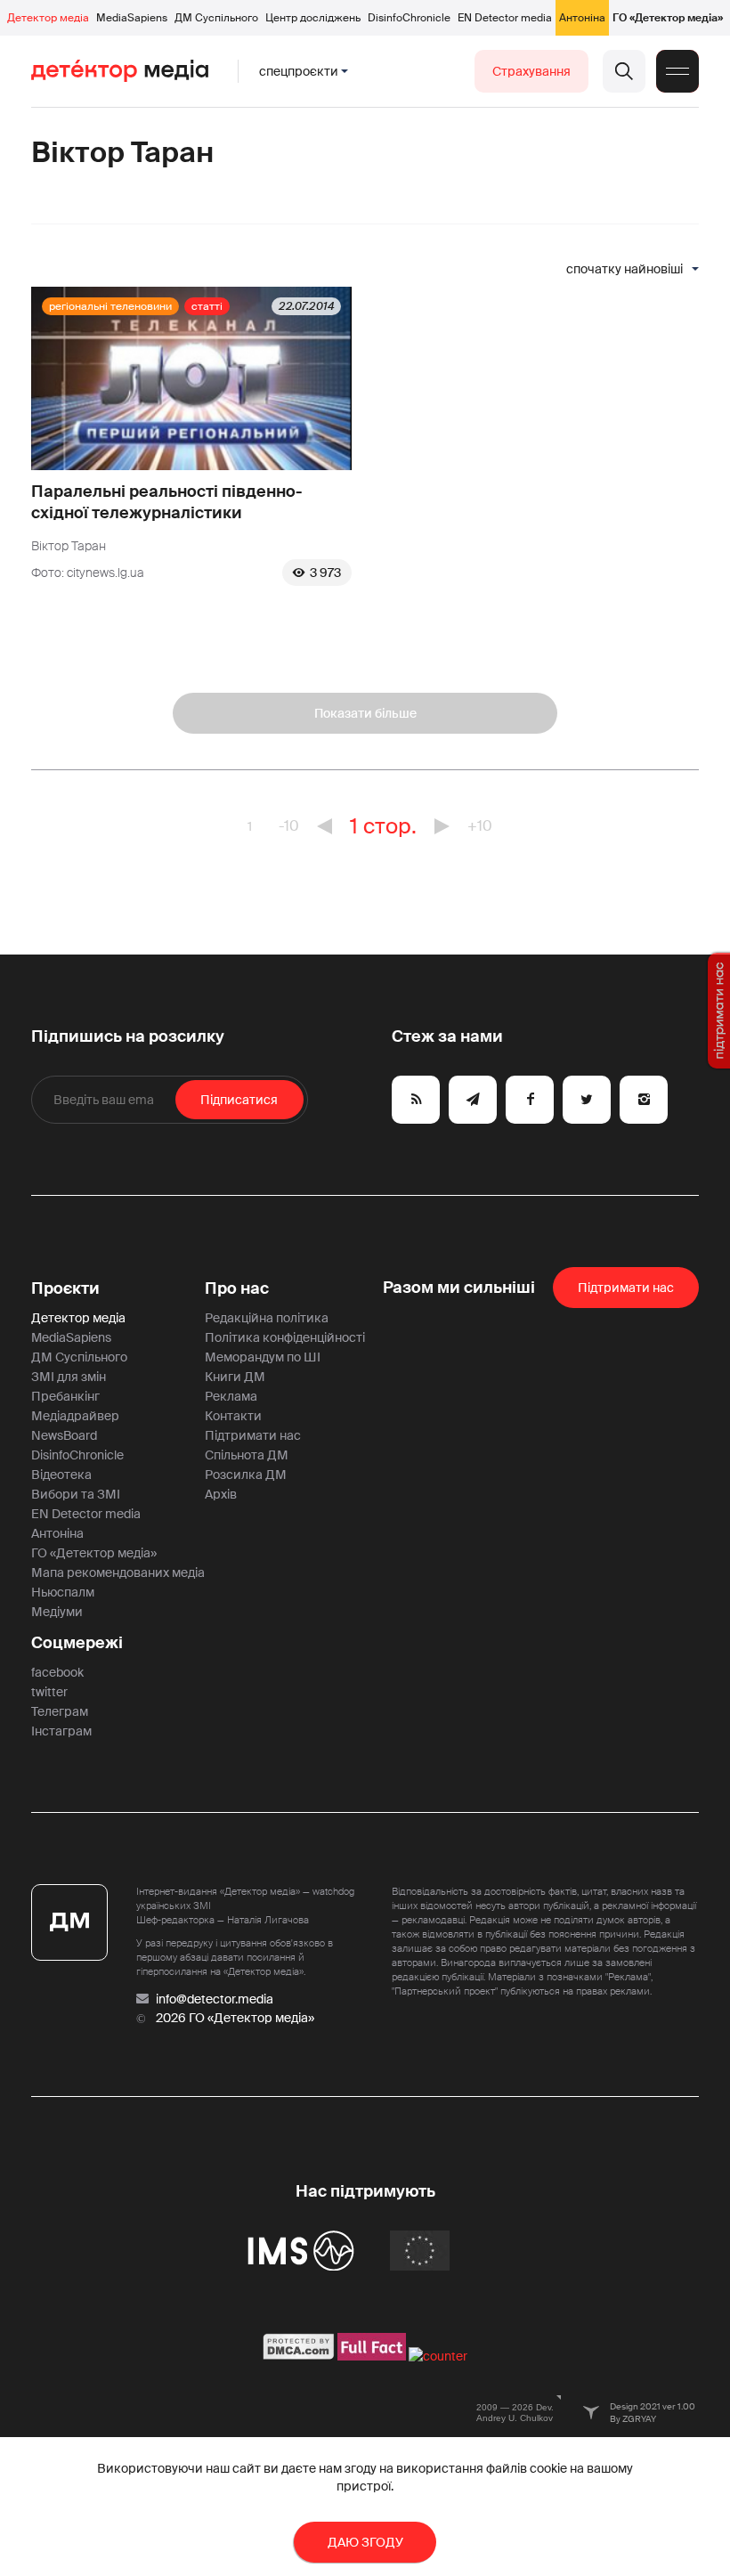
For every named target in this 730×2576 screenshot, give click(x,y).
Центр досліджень (313, 18)
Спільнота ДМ (247, 1455)
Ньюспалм (63, 1592)
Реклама (231, 1396)
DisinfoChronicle (409, 18)
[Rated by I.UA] (438, 2356)
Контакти (233, 1416)
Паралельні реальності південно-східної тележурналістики (167, 502)
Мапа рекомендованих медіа (118, 1572)
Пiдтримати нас (626, 1288)
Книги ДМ (235, 1377)
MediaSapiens (132, 18)
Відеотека (61, 1475)
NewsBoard (64, 1435)
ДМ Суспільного (216, 18)
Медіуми (57, 1612)
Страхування (531, 71)
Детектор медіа (48, 18)
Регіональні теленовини (110, 306)
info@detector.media (215, 1999)
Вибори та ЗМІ (76, 1494)
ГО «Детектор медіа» (668, 18)
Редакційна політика (267, 1318)
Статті (207, 306)
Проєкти (65, 1288)
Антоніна (582, 18)
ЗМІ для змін (69, 1377)
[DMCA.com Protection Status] (299, 2356)
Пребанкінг (65, 1396)
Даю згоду (365, 2542)
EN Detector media (505, 18)
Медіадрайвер (75, 1416)
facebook (57, 1672)
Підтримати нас (253, 1435)
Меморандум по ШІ (263, 1357)
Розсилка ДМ (246, 1475)
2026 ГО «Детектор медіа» (235, 2018)
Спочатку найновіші (625, 269)
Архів (221, 1494)
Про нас (237, 1288)
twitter (49, 1692)
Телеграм (60, 1711)
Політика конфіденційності (285, 1337)
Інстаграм (61, 1731)
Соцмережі (77, 1643)
